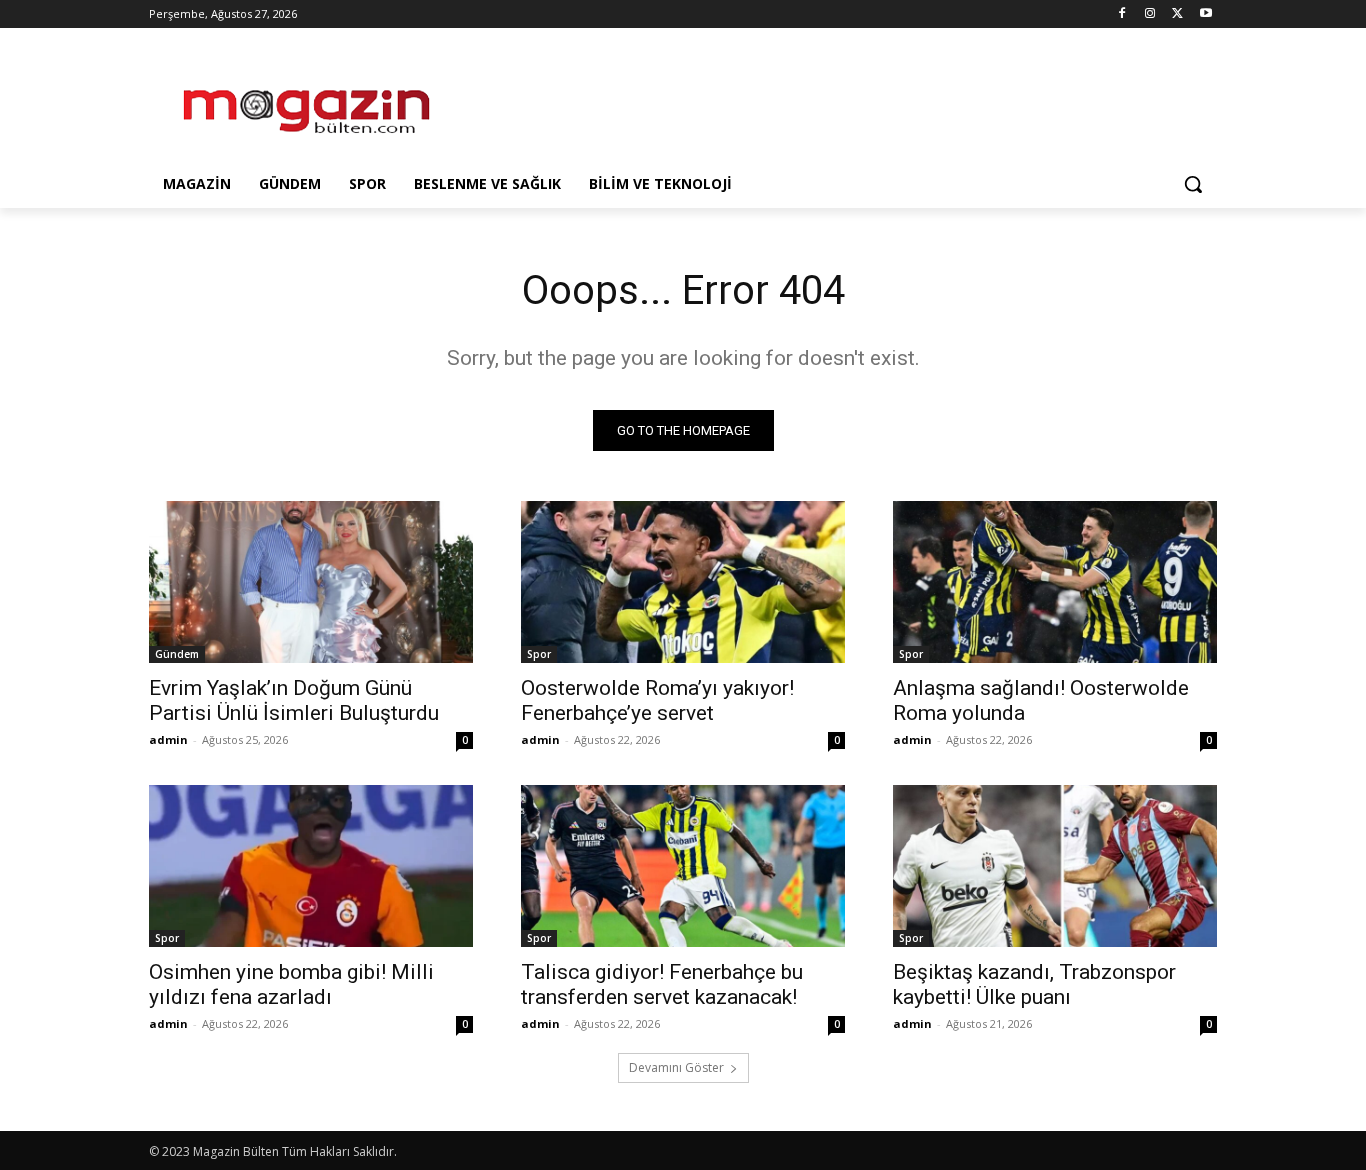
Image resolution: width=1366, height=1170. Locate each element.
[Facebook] (1122, 14)
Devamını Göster (676, 1067)
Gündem (177, 654)
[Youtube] (1205, 14)
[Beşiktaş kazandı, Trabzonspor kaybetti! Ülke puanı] (1055, 866)
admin (168, 739)
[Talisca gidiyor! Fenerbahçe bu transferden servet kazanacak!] (683, 866)
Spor (539, 654)
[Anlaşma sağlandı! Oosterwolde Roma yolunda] (1055, 582)
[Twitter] (1177, 14)
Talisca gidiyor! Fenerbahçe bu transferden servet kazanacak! (662, 984)
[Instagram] (1150, 14)
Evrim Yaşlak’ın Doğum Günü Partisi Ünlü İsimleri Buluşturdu (294, 700)
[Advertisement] (833, 101)
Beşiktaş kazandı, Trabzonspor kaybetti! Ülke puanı (1034, 984)
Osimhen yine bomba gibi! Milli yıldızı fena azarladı (291, 984)
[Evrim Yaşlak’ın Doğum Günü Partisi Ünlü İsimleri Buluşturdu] (311, 582)
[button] (1193, 184)
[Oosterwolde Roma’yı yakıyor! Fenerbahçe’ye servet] (683, 582)
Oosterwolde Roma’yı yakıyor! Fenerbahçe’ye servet (657, 700)
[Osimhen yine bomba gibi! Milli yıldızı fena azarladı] (311, 866)
